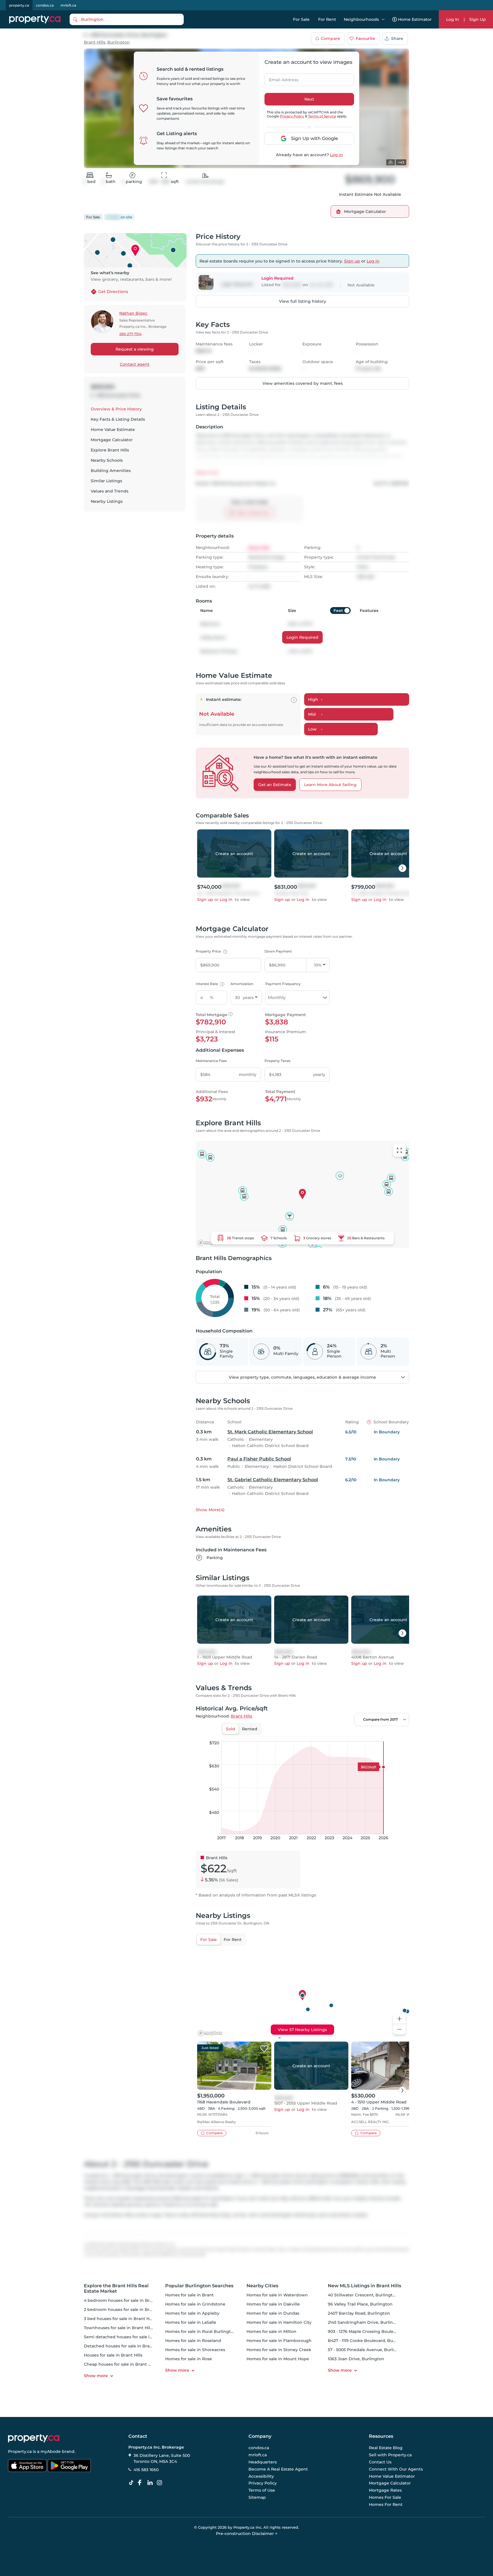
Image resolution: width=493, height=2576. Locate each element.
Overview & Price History (116, 409)
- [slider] (347, 1735)
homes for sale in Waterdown (277, 2295)
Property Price (211, 951)
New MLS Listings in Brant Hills (364, 2286)
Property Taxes (277, 1061)
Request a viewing (135, 349)
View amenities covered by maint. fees (303, 383)
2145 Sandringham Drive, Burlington (365, 2322)
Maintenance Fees (211, 1061)
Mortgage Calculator (112, 440)
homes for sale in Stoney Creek (279, 2350)
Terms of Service (322, 116)
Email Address (280, 78)
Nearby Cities (262, 2286)
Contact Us (380, 2462)
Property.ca (20, 2451)
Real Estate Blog (386, 2448)
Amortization (242, 984)
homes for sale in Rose (189, 2359)
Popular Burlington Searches (199, 2286)
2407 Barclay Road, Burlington (359, 2313)
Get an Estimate (275, 785)
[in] (161, 2483)
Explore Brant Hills (110, 450)
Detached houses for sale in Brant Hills (124, 2346)
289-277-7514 (130, 334)
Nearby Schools (107, 460)
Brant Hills (95, 42)
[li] (151, 2483)
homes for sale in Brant (189, 2295)
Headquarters (263, 2462)
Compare (331, 38)
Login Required (302, 637)
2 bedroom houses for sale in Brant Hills (125, 2310)
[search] (127, 19)
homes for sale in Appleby (192, 2313)
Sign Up (478, 19)
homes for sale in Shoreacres (195, 2350)
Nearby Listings (107, 501)
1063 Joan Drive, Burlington (356, 2359)
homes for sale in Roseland (193, 2341)
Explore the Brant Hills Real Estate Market (116, 2288)
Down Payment (278, 951)
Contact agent (135, 364)
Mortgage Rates (385, 2490)
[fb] (142, 2483)
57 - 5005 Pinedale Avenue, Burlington (367, 2350)
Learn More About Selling (330, 785)
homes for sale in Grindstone (195, 2304)
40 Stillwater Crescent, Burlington (363, 2295)
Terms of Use (262, 2490)
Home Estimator (415, 19)
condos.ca (45, 5)
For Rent (327, 19)
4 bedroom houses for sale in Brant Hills (125, 2300)
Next (309, 99)
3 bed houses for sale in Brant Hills (119, 2319)
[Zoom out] (399, 2029)
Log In (453, 19)
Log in (337, 155)
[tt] (132, 2483)
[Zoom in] (399, 2019)
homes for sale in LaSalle (191, 2322)
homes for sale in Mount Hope (278, 2359)
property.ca (19, 5)
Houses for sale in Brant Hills (113, 2355)
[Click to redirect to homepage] (35, 19)
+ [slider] (400, 1735)
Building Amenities (111, 471)
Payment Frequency (283, 984)
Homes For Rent (386, 2504)
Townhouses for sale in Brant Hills (119, 2328)
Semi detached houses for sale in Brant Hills (129, 2337)
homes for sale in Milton (271, 2331)
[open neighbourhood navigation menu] (383, 19)
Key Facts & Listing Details (118, 419)
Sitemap (257, 2497)
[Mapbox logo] (210, 1243)
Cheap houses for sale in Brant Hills (120, 2364)
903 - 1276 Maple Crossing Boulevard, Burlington (377, 2331)
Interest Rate (209, 984)
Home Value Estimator (392, 2476)
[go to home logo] (34, 2438)
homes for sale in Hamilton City (279, 2322)
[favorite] (264, 2049)
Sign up (352, 261)
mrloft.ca (68, 5)
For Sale (301, 19)
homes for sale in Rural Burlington (201, 2331)
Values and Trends (110, 491)
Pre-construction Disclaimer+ (247, 2534)
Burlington (119, 42)
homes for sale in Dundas (273, 2313)
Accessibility (261, 2476)
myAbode (51, 2451)
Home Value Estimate (113, 430)
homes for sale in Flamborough (279, 2341)
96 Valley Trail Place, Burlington (360, 2304)
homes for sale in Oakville (273, 2304)
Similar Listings (106, 481)
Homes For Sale (385, 2497)
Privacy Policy (292, 116)
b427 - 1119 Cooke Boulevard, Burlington (369, 2341)
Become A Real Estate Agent (278, 2469)
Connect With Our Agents (396, 2469)
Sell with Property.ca (390, 2455)
